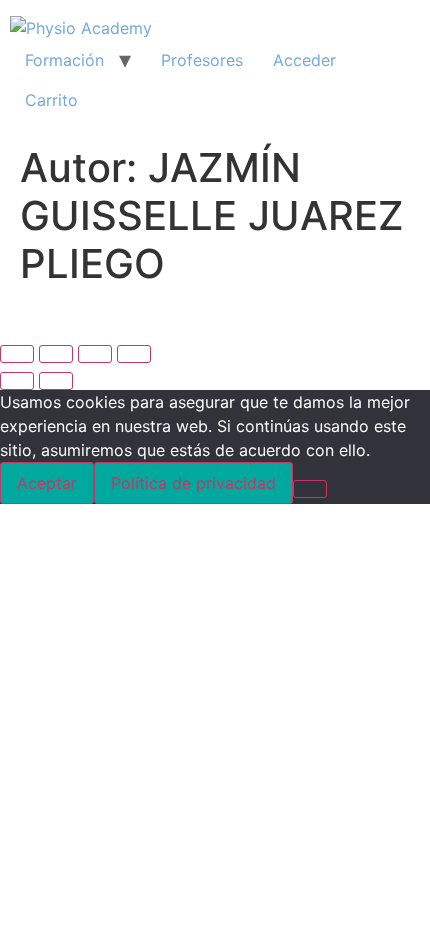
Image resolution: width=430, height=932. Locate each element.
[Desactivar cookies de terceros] (310, 489)
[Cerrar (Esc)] (134, 354)
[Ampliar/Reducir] (17, 354)
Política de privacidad (193, 483)
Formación (64, 60)
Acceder (304, 60)
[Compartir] (95, 354)
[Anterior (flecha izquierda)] (17, 381)
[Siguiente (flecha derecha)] (56, 381)
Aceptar (47, 483)
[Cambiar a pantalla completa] (56, 354)
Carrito (51, 100)
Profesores (202, 60)
